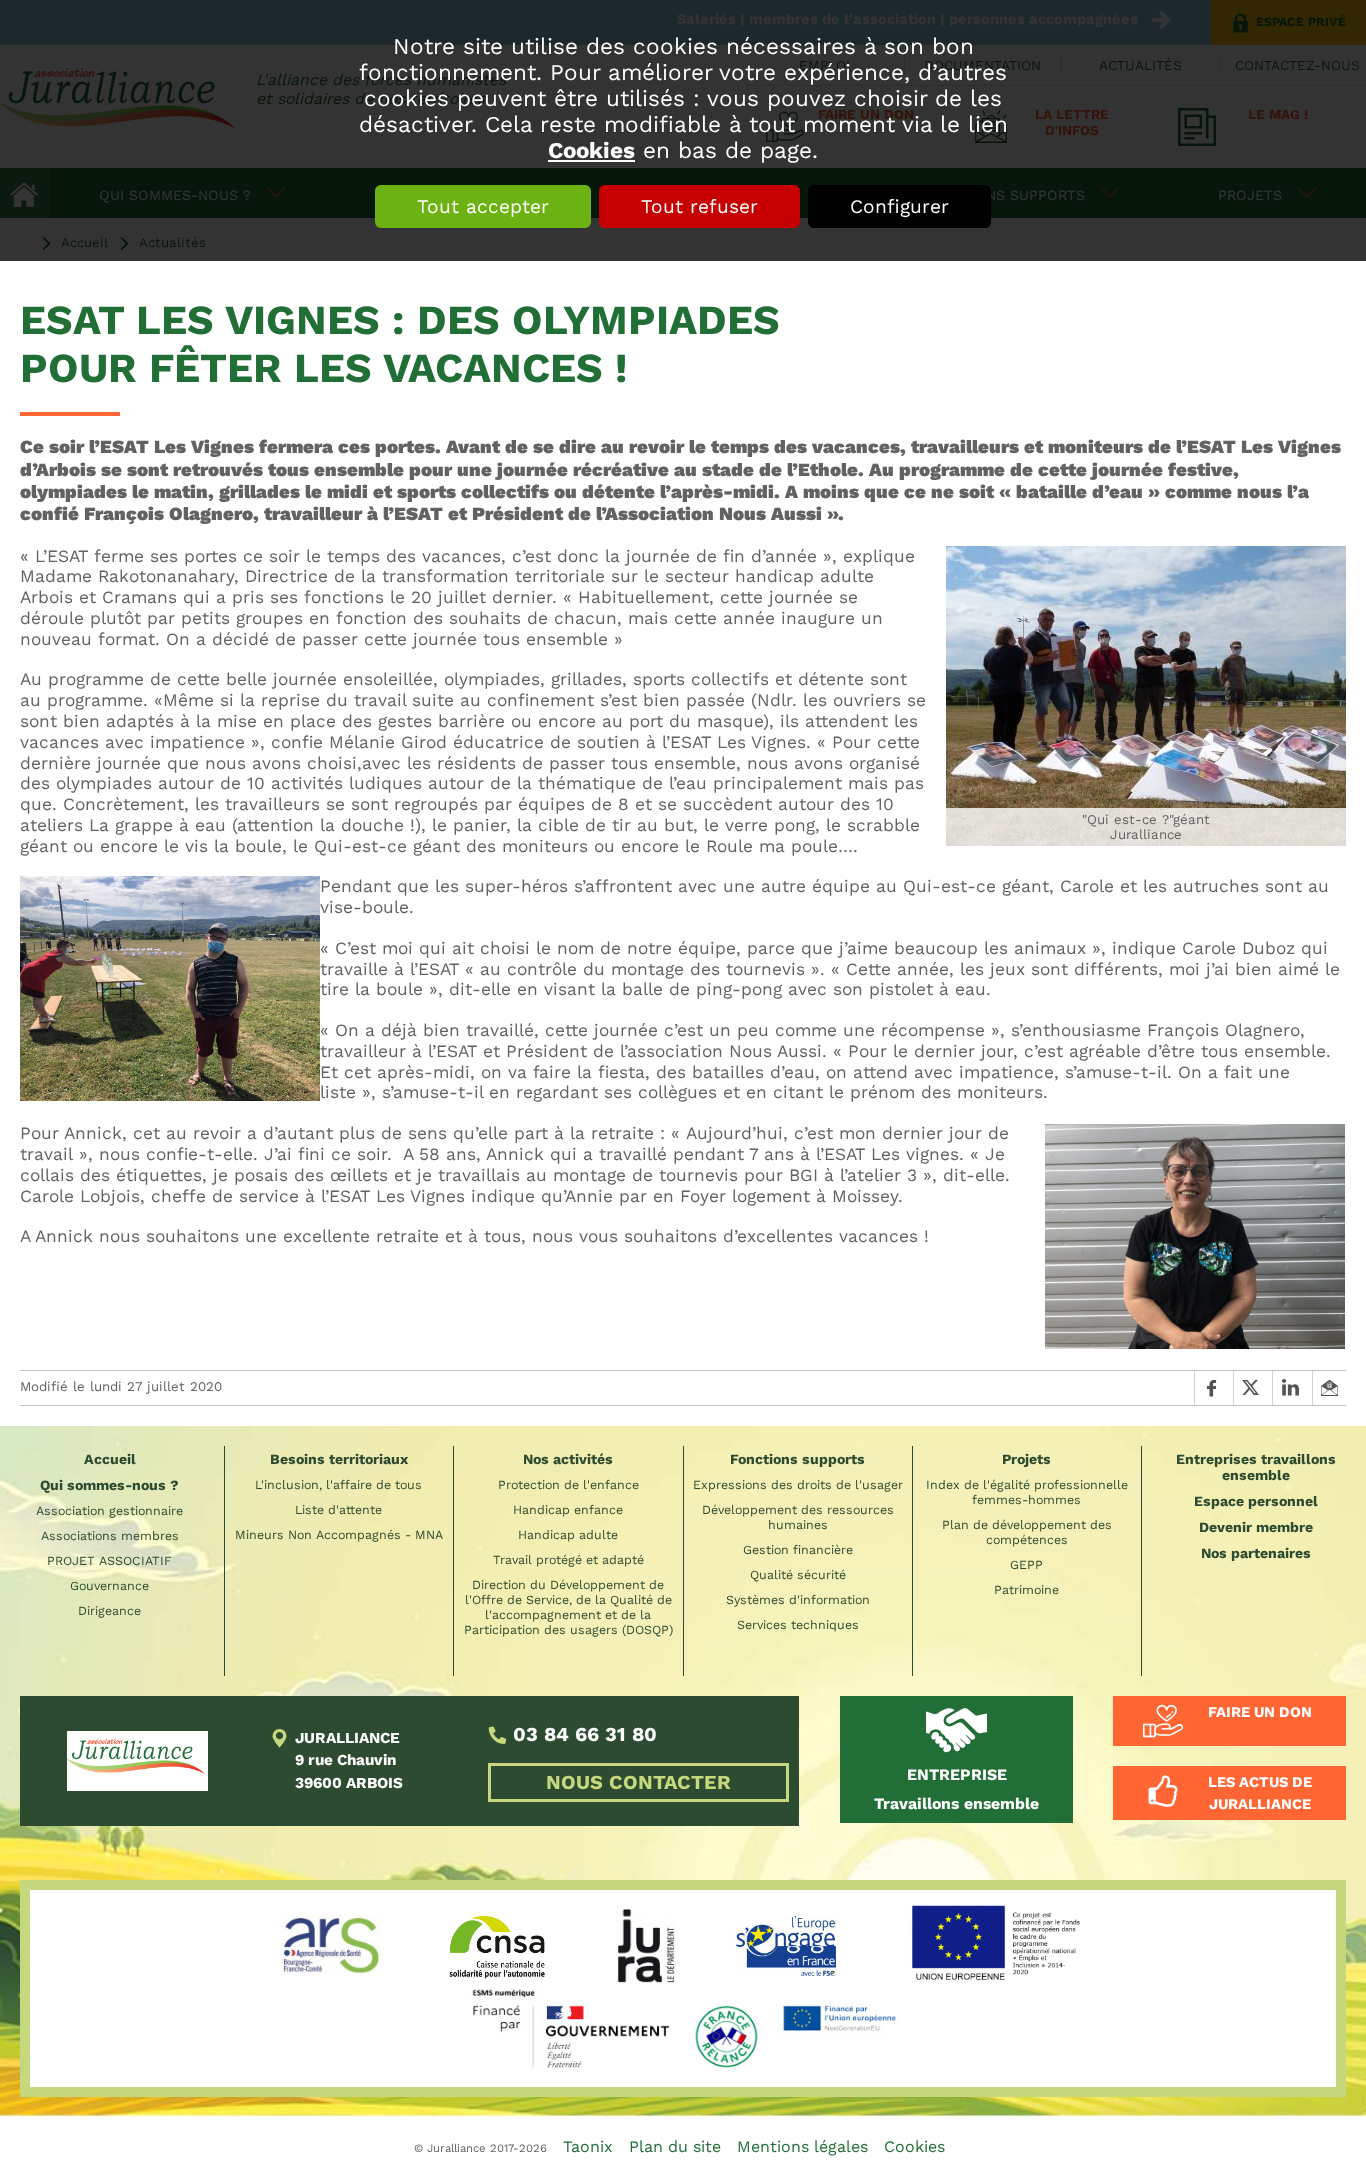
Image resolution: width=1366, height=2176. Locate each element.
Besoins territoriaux (339, 1459)
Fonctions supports (797, 1459)
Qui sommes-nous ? (109, 1485)
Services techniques (798, 1624)
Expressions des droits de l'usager (798, 1484)
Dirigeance (109, 1610)
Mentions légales (802, 2146)
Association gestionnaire (109, 1510)
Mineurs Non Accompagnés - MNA (339, 1534)
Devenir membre (1256, 1527)
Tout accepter (483, 206)
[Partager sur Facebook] (1213, 1387)
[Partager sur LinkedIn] (1291, 1387)
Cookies (591, 150)
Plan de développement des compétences (1027, 1532)
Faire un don (1260, 1712)
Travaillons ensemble (956, 1789)
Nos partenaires (1256, 1553)
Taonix (588, 2146)
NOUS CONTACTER (638, 1782)
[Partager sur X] (1252, 1387)
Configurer (899, 206)
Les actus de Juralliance (1260, 1793)
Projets (1026, 1459)
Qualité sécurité (798, 1574)
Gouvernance (109, 1585)
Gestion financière (798, 1549)
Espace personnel (1256, 1501)
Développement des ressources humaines (798, 1517)
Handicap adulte (568, 1534)
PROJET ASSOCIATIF (109, 1560)
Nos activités (568, 1459)
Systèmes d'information (798, 1599)
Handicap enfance (568, 1509)
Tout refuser (699, 206)
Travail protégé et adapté (568, 1559)
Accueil (110, 1459)
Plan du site (675, 2146)
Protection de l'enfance (568, 1484)
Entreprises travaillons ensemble (1256, 1467)
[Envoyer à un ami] (1329, 1387)
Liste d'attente (338, 1509)
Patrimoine (1026, 1589)
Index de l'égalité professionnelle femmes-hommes (1027, 1492)
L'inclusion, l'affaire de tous (338, 1484)
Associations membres (110, 1535)
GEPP (1026, 1564)
